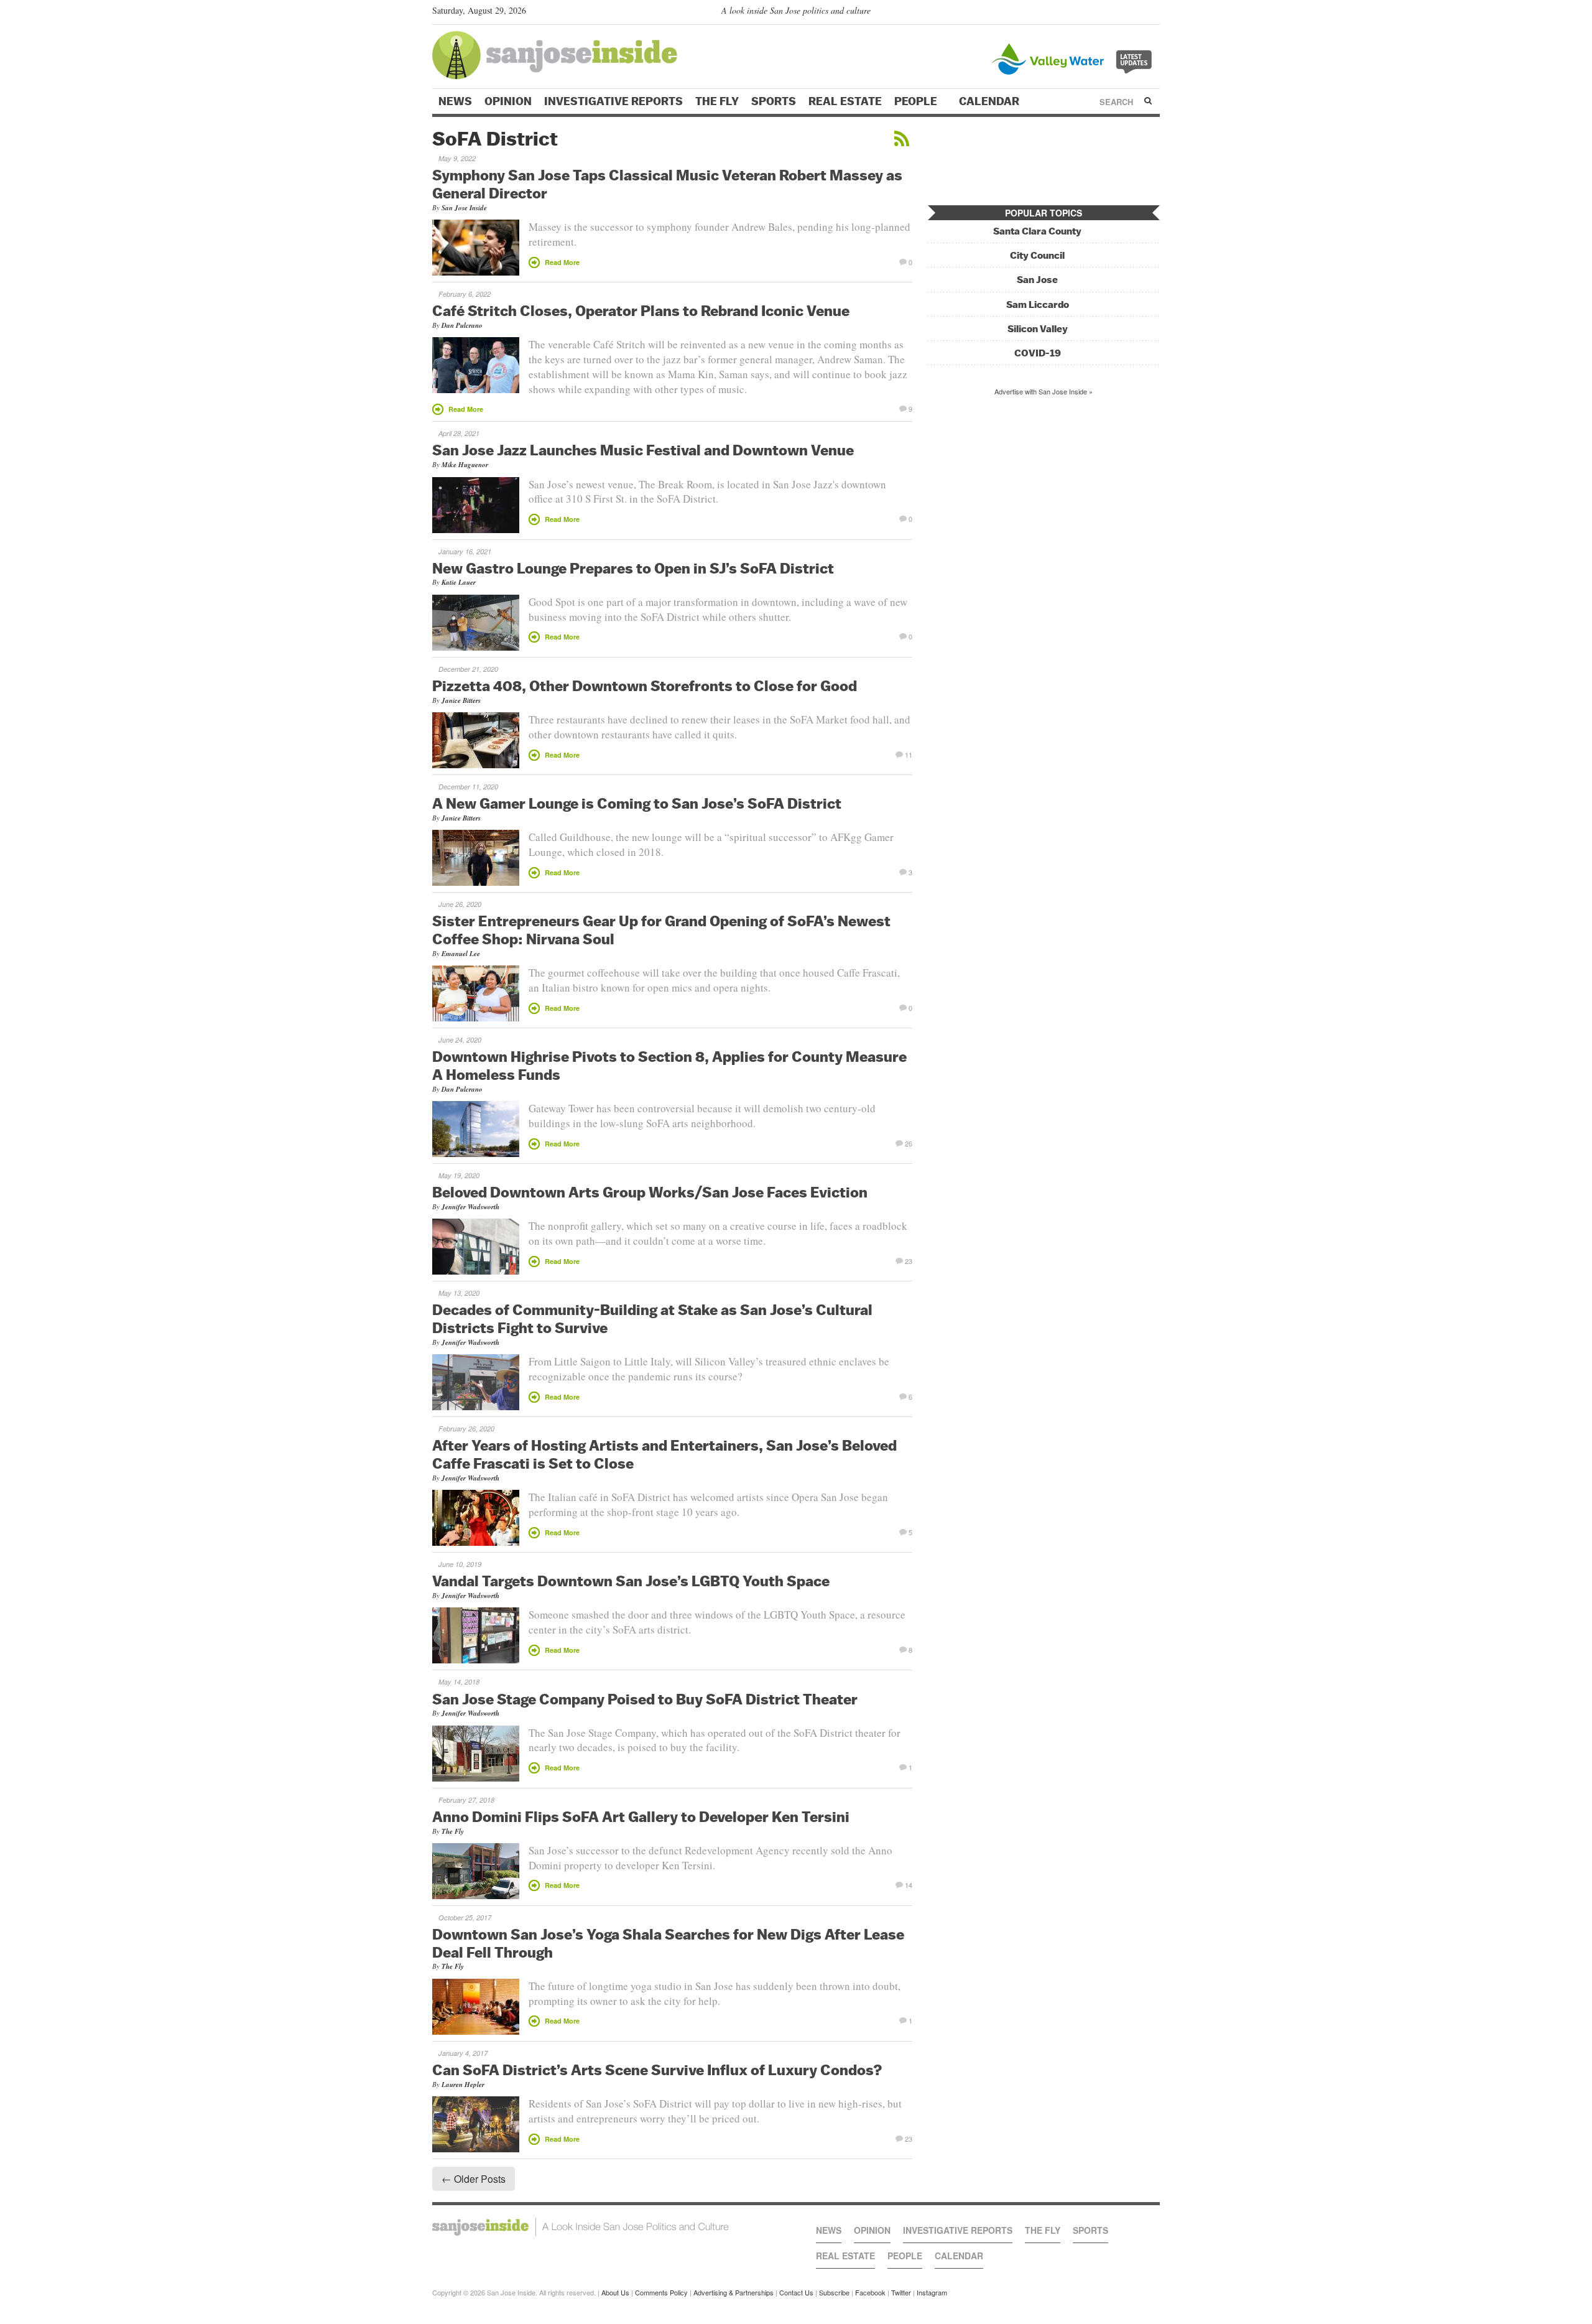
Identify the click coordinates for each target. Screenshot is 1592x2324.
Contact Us (796, 2292)
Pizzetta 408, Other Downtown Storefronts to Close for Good (645, 686)
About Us (615, 2292)
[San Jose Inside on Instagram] (1153, 13)
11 (909, 754)
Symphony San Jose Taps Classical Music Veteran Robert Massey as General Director (667, 184)
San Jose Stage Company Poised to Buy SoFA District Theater (645, 1699)
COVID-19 (1038, 353)
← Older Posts (474, 2179)
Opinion (508, 101)
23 (909, 1260)
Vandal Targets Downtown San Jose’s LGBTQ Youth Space (631, 1581)
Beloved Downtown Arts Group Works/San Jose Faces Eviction (650, 1192)
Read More (562, 262)
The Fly (717, 101)
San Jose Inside (464, 208)
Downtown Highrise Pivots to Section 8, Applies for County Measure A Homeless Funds (669, 1065)
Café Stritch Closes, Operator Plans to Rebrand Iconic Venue (641, 310)
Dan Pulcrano (462, 325)
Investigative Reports (613, 101)
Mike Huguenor (465, 465)
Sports (774, 101)
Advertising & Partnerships (734, 2292)
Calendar (990, 101)
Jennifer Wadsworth (470, 1207)
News (455, 101)
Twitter (901, 2292)
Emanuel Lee (461, 954)
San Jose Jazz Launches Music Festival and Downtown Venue (643, 450)
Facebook (870, 2292)
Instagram (932, 2292)
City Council (1037, 255)
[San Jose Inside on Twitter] (1118, 13)
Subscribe (834, 2292)
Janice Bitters (461, 700)
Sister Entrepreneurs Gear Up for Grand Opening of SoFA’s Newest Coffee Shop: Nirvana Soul (661, 930)
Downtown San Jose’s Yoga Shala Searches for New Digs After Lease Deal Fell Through (668, 1943)
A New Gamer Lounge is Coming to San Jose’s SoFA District (637, 803)
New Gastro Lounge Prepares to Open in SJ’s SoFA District (633, 568)
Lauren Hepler (463, 2085)
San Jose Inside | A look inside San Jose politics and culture (581, 2227)
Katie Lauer (459, 582)
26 (909, 1143)
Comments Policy (661, 2292)
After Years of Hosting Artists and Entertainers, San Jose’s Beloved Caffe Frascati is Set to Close (664, 1454)
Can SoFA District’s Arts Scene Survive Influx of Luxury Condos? (657, 2070)
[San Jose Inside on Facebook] (1135, 13)
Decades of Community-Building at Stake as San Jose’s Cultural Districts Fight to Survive (652, 1318)
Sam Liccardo (1038, 304)
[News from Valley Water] (1074, 58)
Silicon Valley (1038, 329)
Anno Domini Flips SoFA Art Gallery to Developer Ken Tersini (641, 1816)
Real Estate (845, 101)
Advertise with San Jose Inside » (1044, 391)
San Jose (1037, 280)
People (917, 101)
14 (909, 1884)
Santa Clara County (1037, 231)
